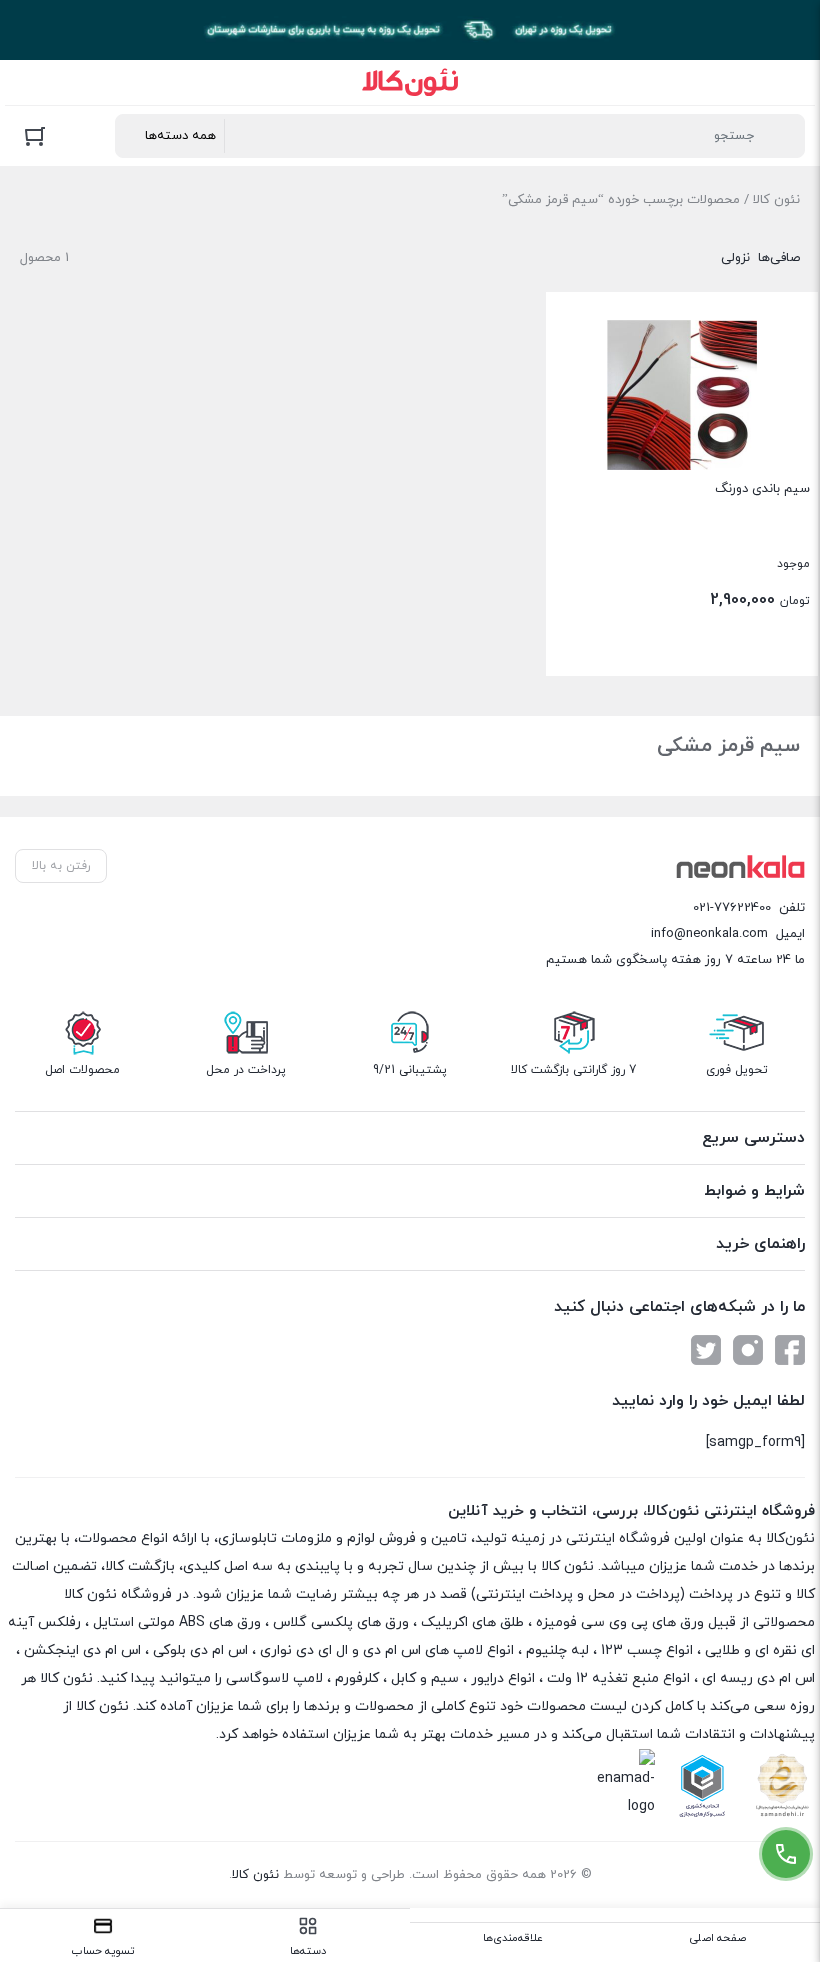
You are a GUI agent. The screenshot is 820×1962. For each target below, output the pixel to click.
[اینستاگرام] (748, 1350)
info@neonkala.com (709, 934)
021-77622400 (732, 908)
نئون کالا (776, 200)
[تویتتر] (706, 1350)
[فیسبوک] (790, 1350)
